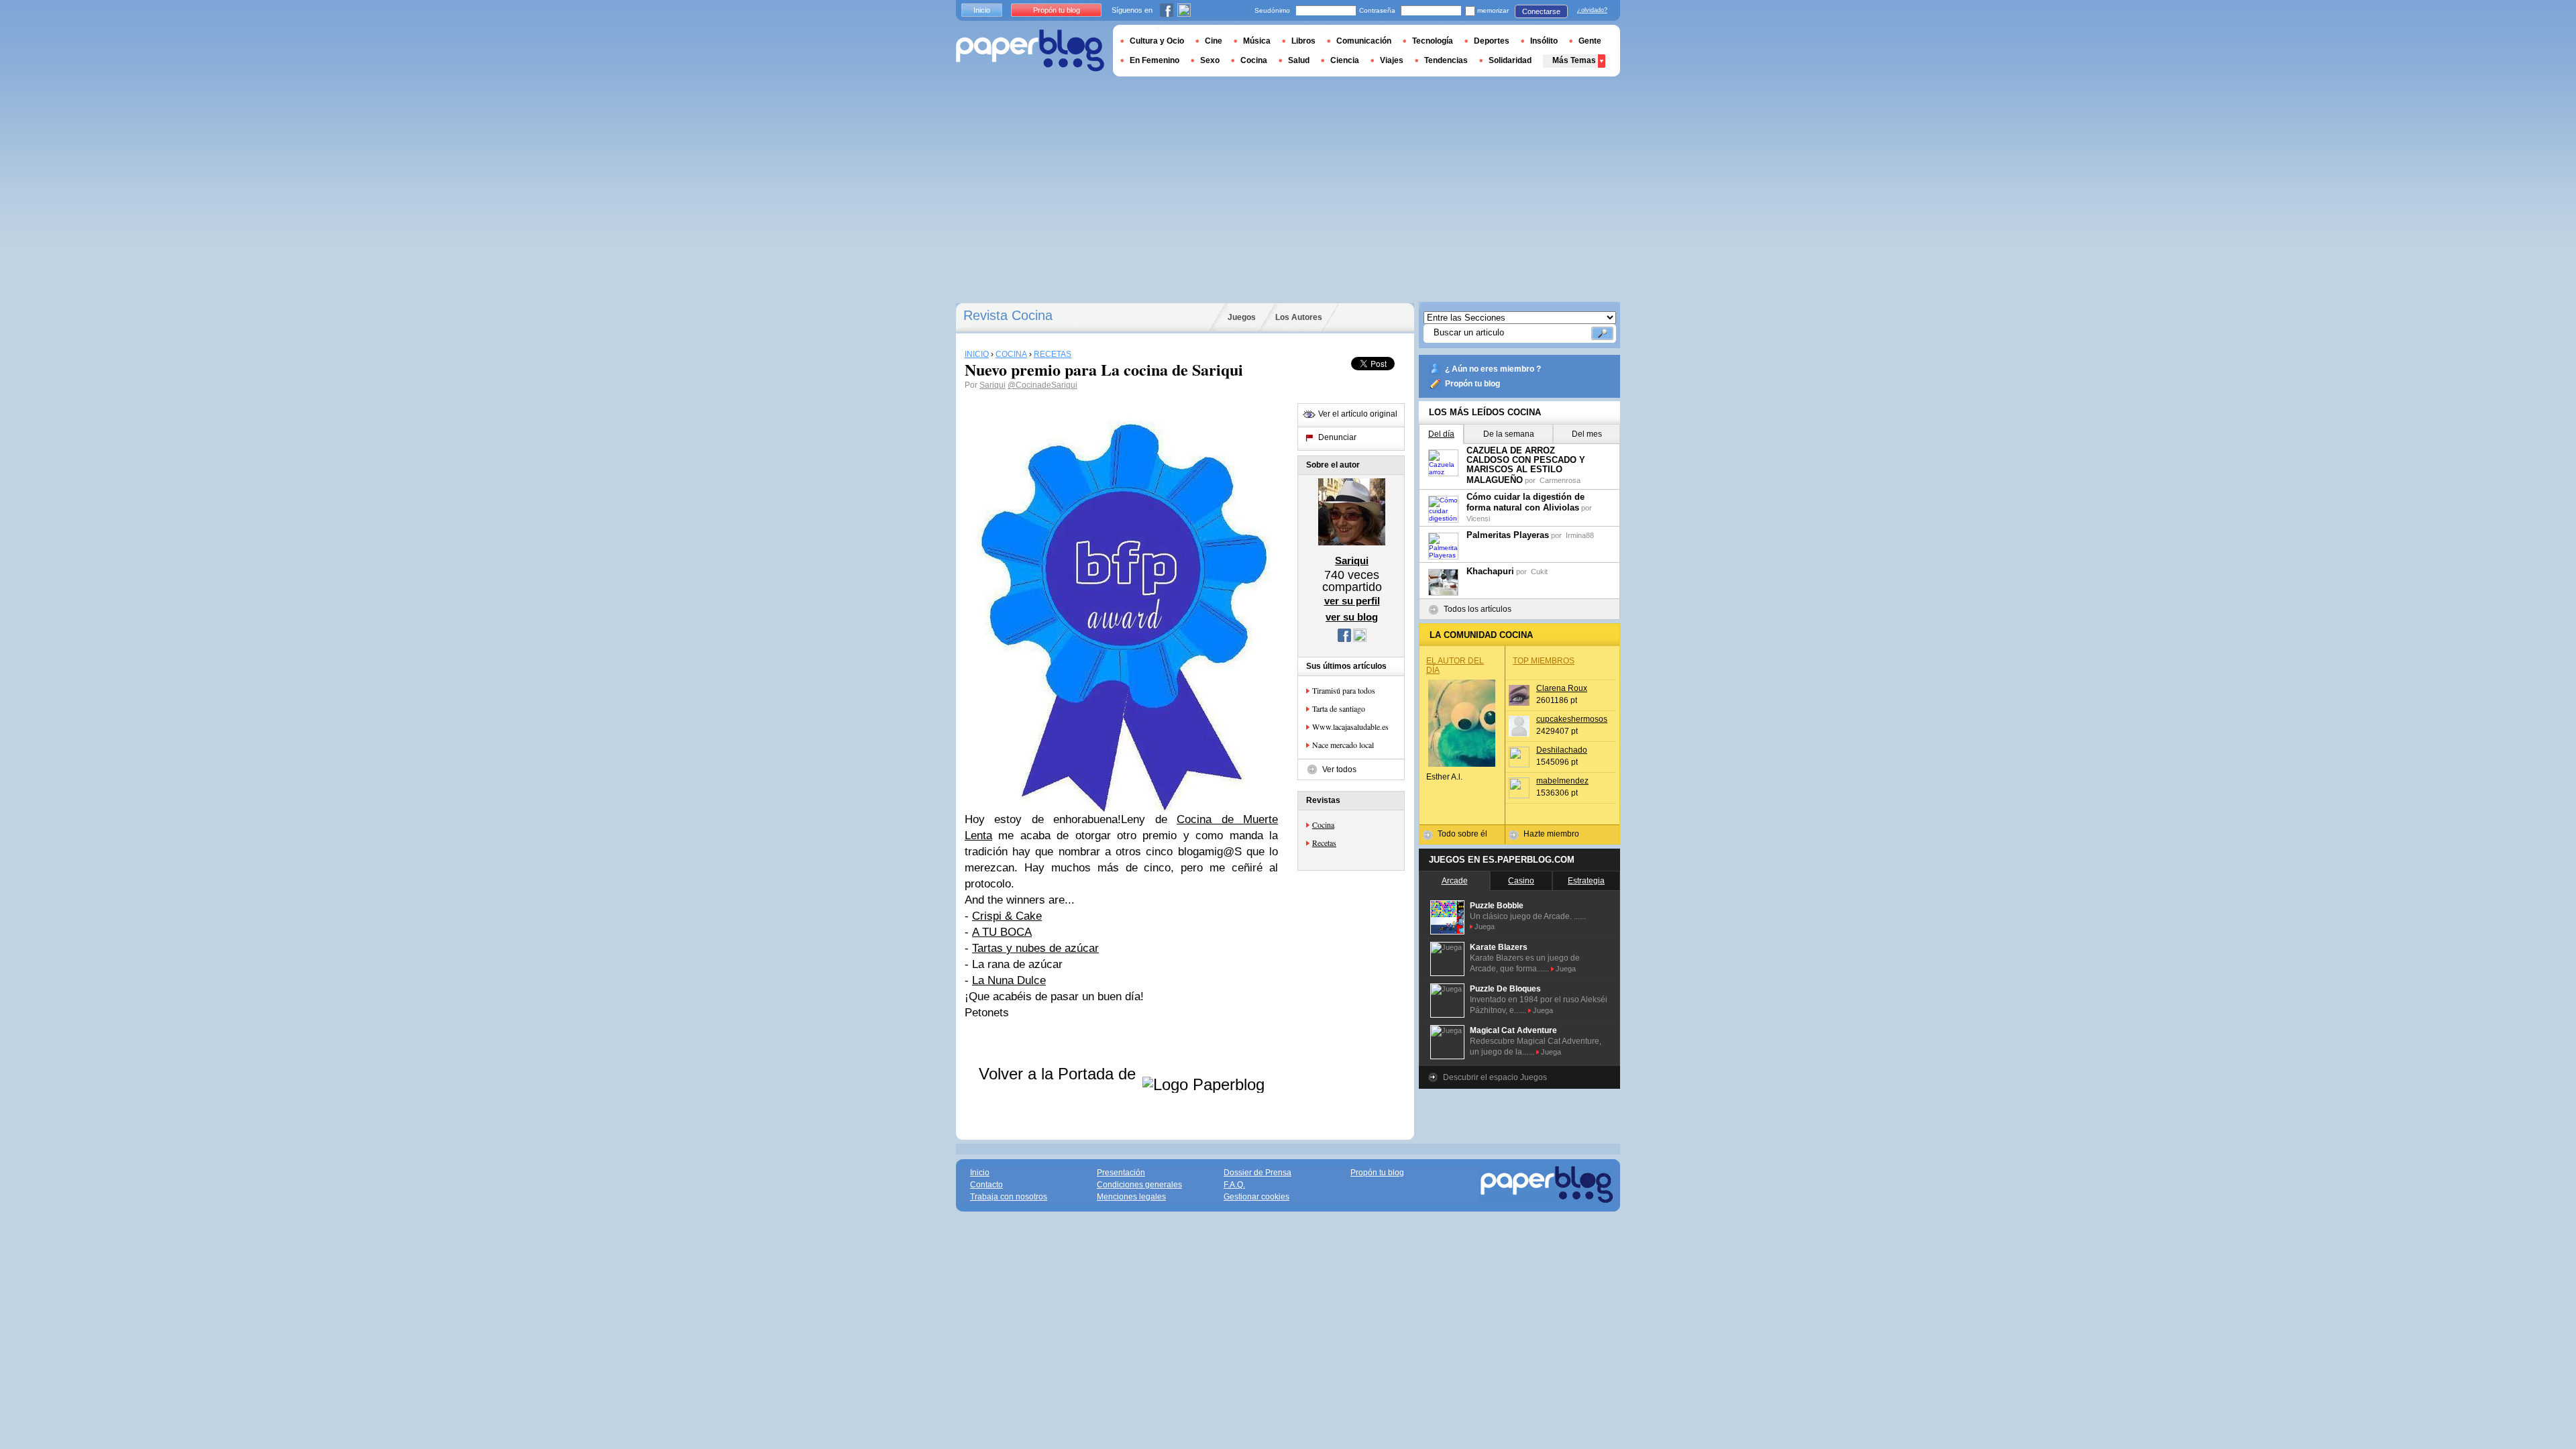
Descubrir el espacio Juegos (1495, 1077)
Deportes (1492, 41)
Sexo (1210, 60)
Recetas (1324, 843)
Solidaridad (1510, 60)
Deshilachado (1562, 750)
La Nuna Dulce (1009, 980)
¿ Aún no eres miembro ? (1493, 369)
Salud (1299, 60)
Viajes (1392, 60)
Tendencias (1446, 60)
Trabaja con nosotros (1009, 1197)
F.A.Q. (1234, 1185)
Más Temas (1574, 60)
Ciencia (1345, 60)
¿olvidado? (1592, 10)
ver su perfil (1352, 601)
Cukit (1539, 572)
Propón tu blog (1472, 384)
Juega (1485, 926)
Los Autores (1299, 317)
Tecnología (1433, 41)
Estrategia (1586, 881)
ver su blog (1352, 617)
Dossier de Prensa (1257, 1173)
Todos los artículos (1478, 609)
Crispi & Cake (1007, 916)
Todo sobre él (1462, 834)
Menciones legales (1131, 1197)
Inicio (982, 10)
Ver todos (1339, 769)
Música (1257, 41)
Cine (1214, 41)
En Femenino (1155, 60)
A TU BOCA (1002, 932)
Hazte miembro (1551, 834)
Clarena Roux (1562, 688)
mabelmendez (1562, 781)
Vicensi (1478, 519)
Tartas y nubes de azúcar (1035, 948)
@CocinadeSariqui (1042, 385)
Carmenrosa (1560, 480)
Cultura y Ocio (1157, 41)
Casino (1521, 881)
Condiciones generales (1139, 1185)
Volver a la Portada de (1060, 1074)
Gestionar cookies (1256, 1197)
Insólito (1544, 41)
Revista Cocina (1008, 315)
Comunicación (1364, 41)
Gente (1590, 41)
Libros (1303, 41)
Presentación (1121, 1173)
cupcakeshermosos (1572, 719)
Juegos (1242, 317)
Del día (1441, 434)
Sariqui (992, 385)
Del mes (1587, 434)
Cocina (1323, 824)
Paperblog (1030, 51)
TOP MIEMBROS (1544, 661)
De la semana (1509, 434)
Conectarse (1541, 11)
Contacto (986, 1185)
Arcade (1455, 881)
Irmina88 (1580, 535)
